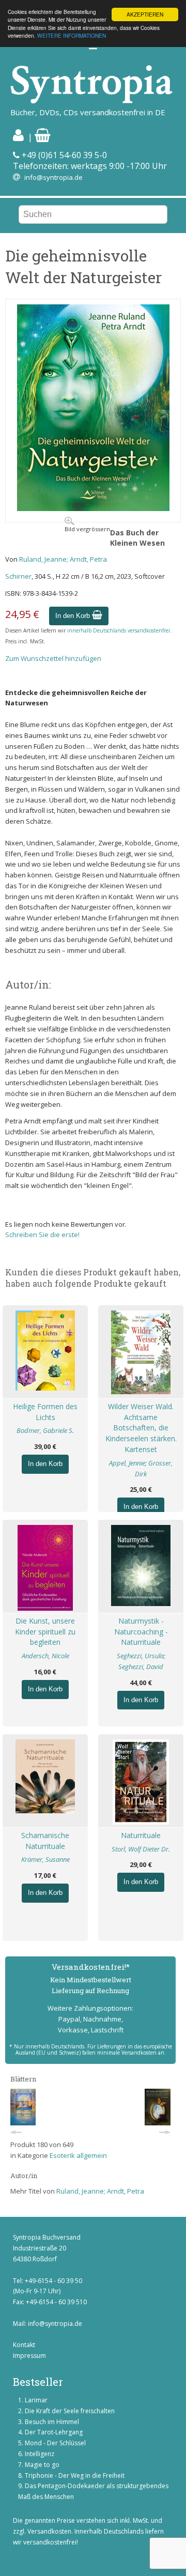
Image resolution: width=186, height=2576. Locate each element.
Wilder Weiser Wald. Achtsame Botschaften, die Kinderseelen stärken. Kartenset (141, 1428)
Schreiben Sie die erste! (42, 1235)
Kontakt (24, 2345)
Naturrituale (141, 1835)
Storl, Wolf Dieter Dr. (141, 1849)
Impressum (29, 2356)
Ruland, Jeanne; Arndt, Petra (63, 559)
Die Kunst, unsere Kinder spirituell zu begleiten (45, 1632)
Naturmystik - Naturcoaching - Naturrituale (141, 1632)
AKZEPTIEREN (145, 14)
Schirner (18, 576)
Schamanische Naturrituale (45, 1841)
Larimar (36, 2400)
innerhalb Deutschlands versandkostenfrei (119, 630)
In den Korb (74, 616)
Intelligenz (40, 2454)
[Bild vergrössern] (93, 508)
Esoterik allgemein (78, 2155)
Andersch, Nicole (45, 1656)
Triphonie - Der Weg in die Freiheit (75, 2475)
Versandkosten (49, 2531)
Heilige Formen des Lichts (45, 1412)
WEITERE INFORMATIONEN (72, 35)
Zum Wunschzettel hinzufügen (53, 658)
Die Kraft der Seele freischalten (70, 2411)
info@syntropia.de (53, 177)
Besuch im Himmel (52, 2422)
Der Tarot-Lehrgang (54, 2432)
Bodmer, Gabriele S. (45, 1430)
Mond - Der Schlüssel (55, 2443)
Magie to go (42, 2465)
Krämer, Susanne (45, 1859)
